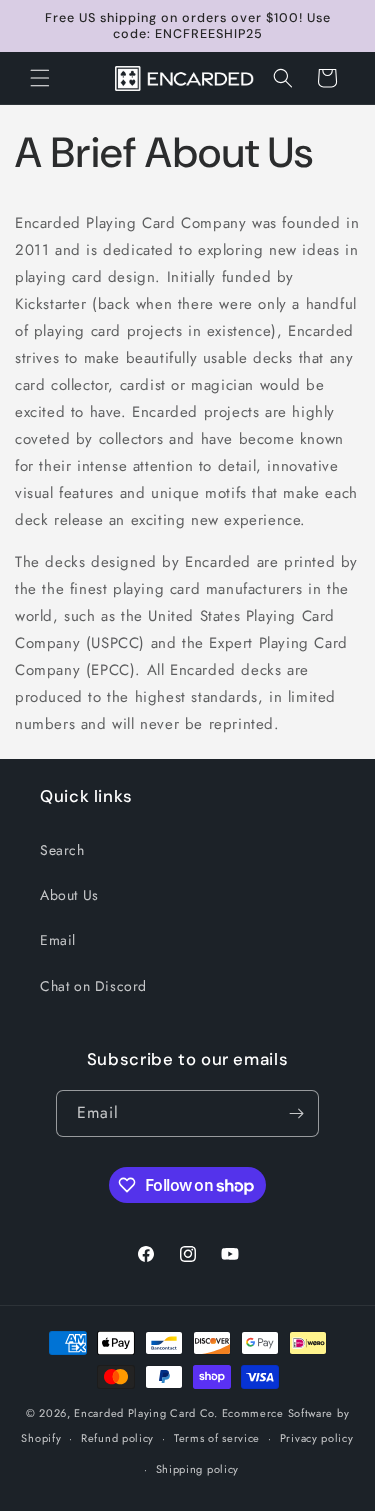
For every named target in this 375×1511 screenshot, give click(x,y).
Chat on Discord (93, 986)
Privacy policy (317, 1438)
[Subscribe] (296, 1113)
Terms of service (217, 1438)
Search (62, 850)
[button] (40, 78)
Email (58, 940)
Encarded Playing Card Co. (146, 1413)
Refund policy (117, 1438)
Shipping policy (198, 1469)
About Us (69, 895)
